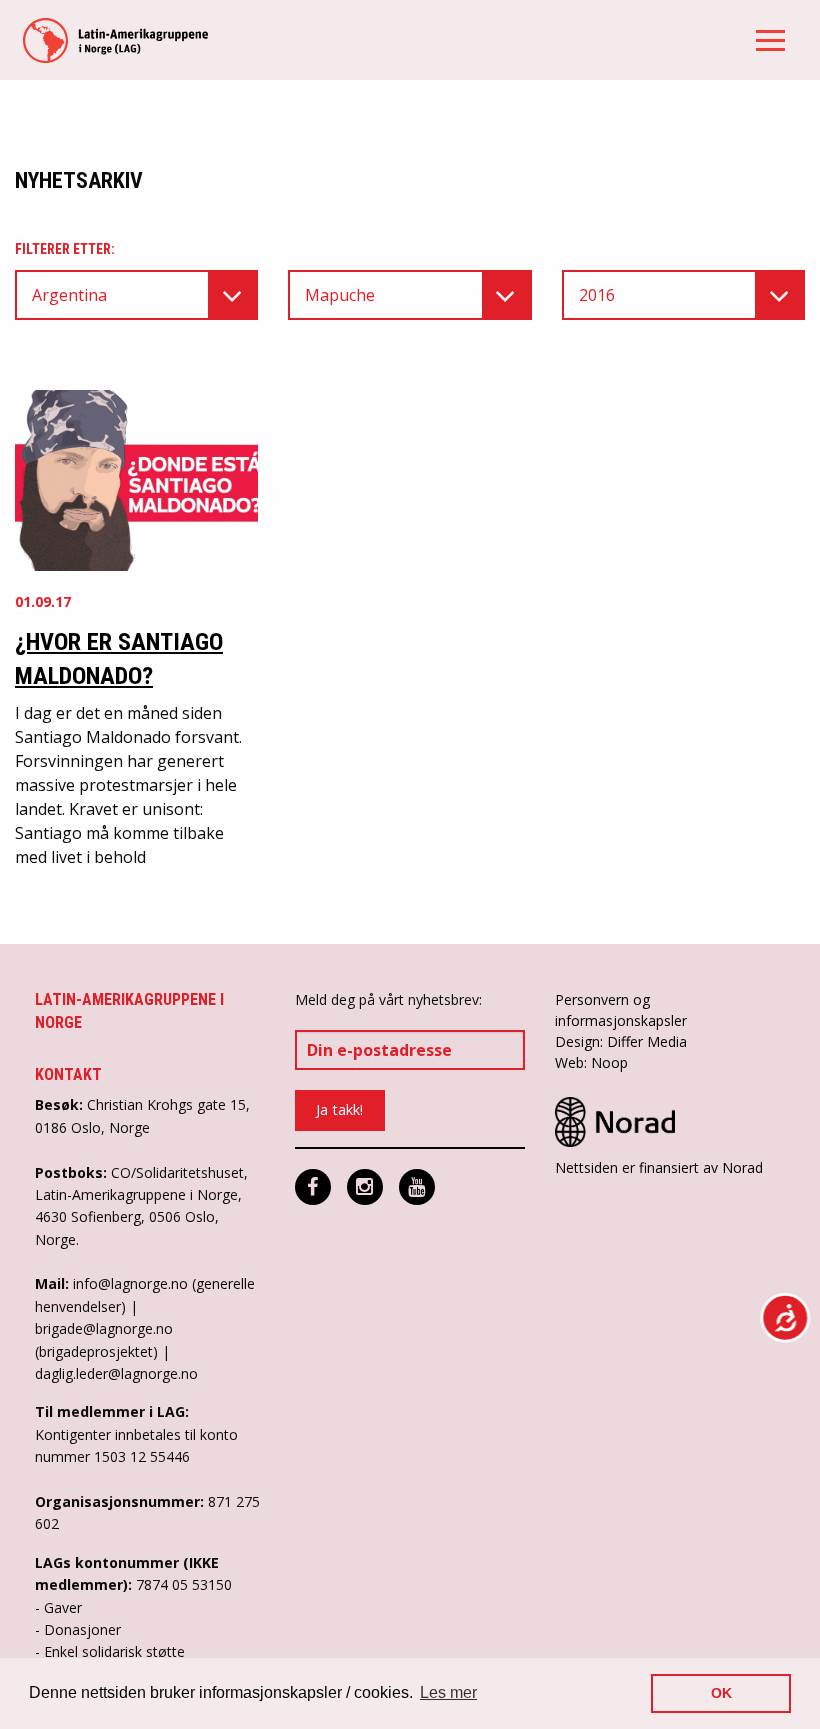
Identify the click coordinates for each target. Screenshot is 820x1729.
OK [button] (721, 1693)
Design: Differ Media (621, 1041)
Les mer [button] (448, 1692)
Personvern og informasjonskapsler (621, 1010)
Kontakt (68, 1074)
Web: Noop (591, 1062)
